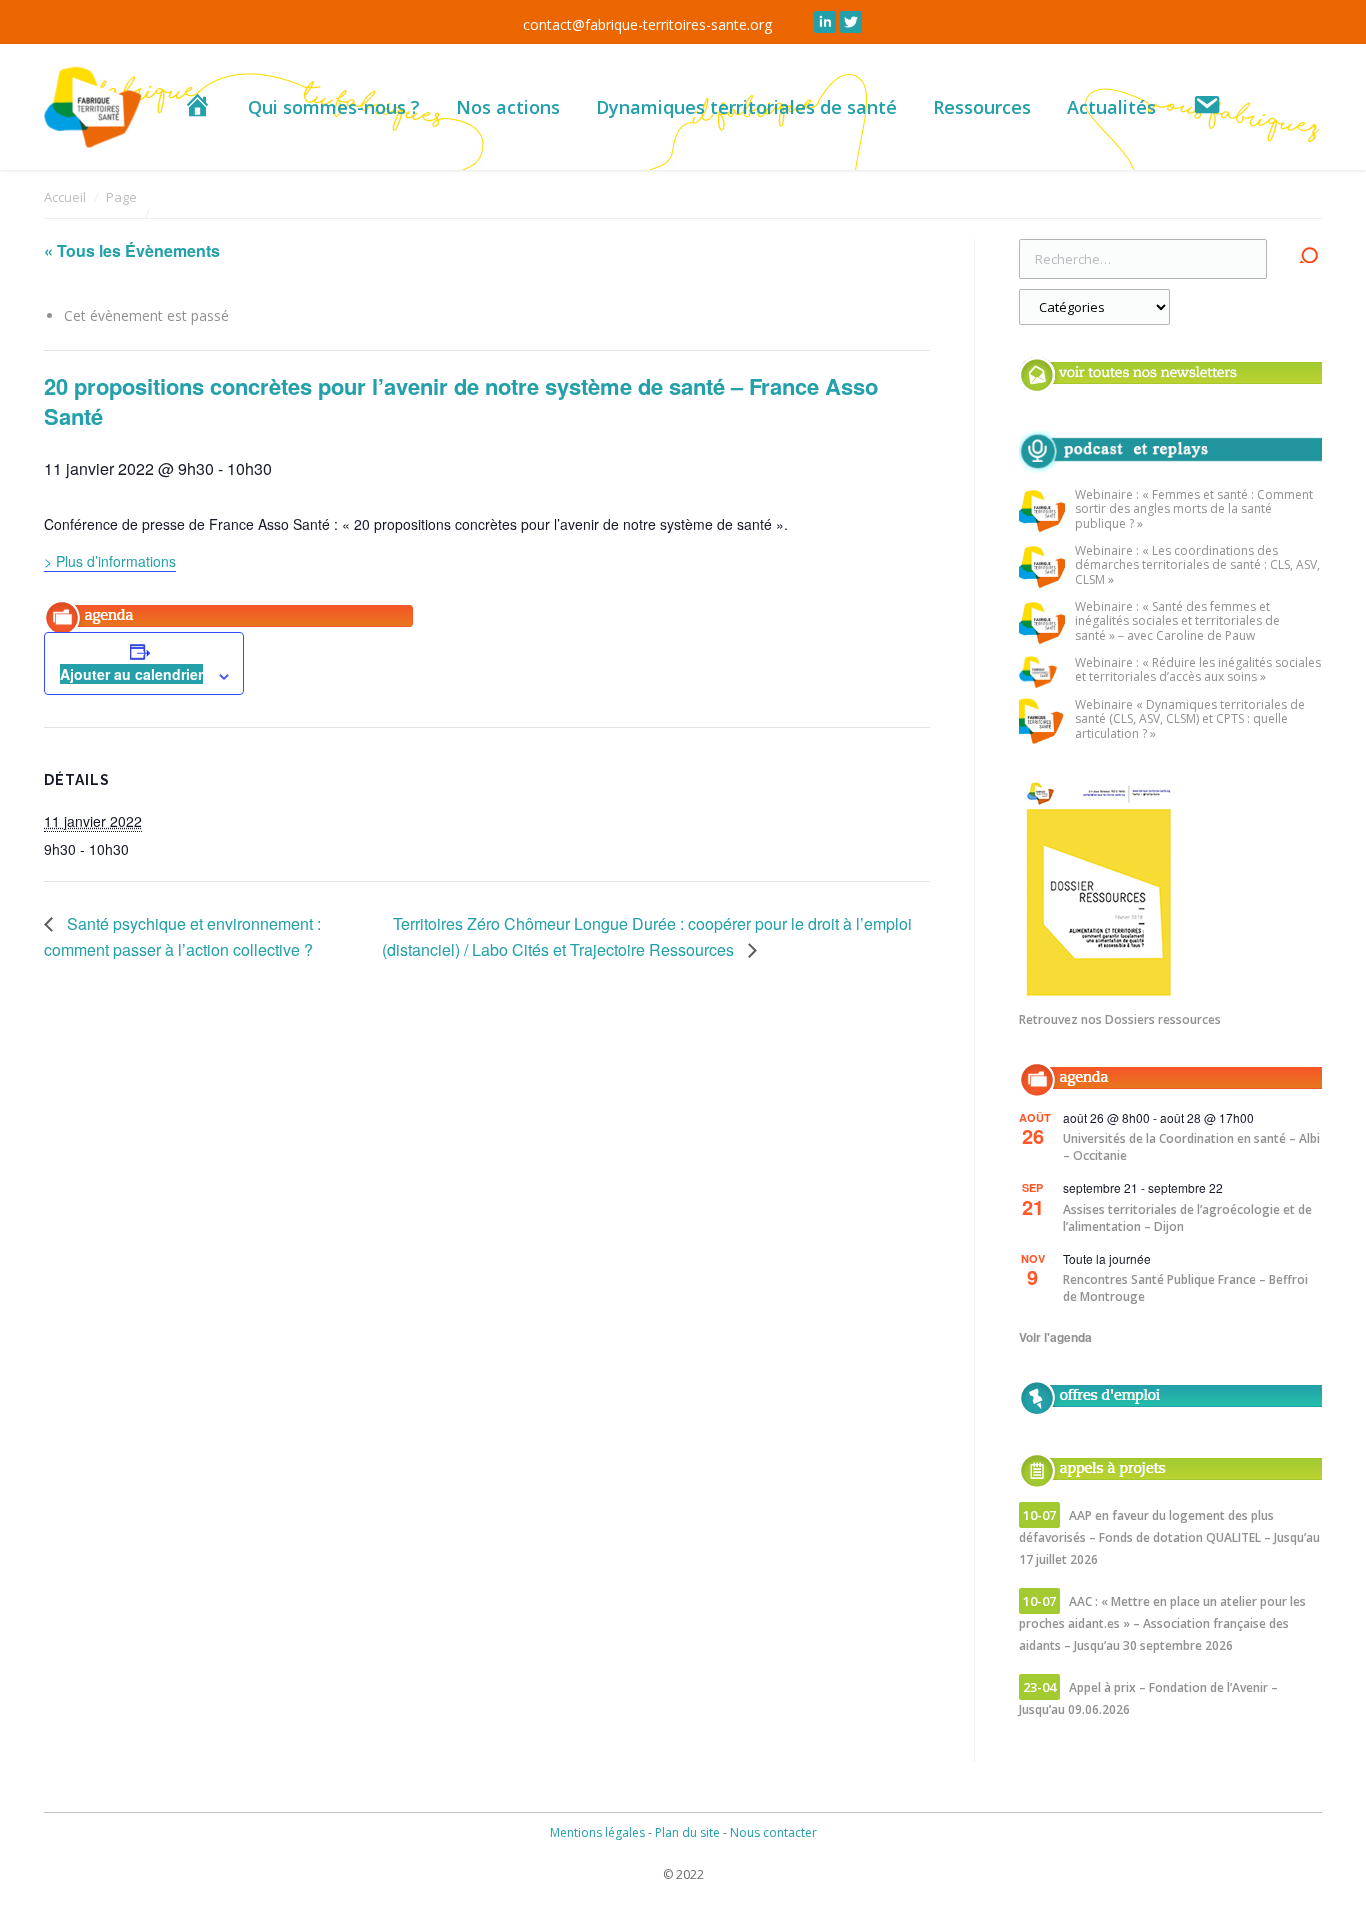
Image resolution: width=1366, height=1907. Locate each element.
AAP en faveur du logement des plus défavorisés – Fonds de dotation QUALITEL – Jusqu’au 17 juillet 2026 (1169, 1537)
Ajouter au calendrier (131, 674)
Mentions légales (597, 1832)
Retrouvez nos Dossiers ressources (1120, 1019)
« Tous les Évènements (132, 250)
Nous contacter (773, 1832)
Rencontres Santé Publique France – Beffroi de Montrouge (1185, 1288)
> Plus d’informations (110, 561)
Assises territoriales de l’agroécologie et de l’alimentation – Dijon (1187, 1218)
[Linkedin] (825, 22)
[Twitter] (851, 22)
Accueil (65, 197)
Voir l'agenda (1055, 1337)
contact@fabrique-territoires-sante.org (647, 24)
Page (121, 197)
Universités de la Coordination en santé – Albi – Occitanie (1191, 1147)
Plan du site (687, 1832)
